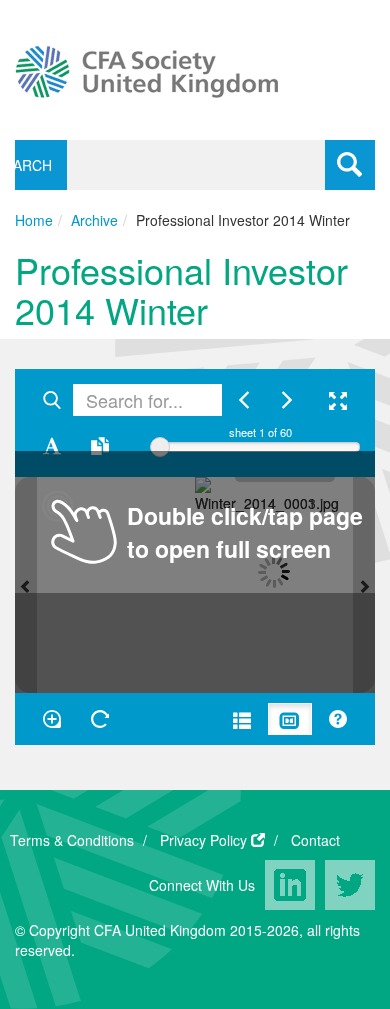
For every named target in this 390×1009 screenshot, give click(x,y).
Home (34, 220)
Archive (94, 220)
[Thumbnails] (290, 719)
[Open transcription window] (100, 446)
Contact (315, 840)
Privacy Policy (203, 840)
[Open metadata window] (242, 719)
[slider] (160, 447)
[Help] (338, 719)
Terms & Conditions (72, 840)
